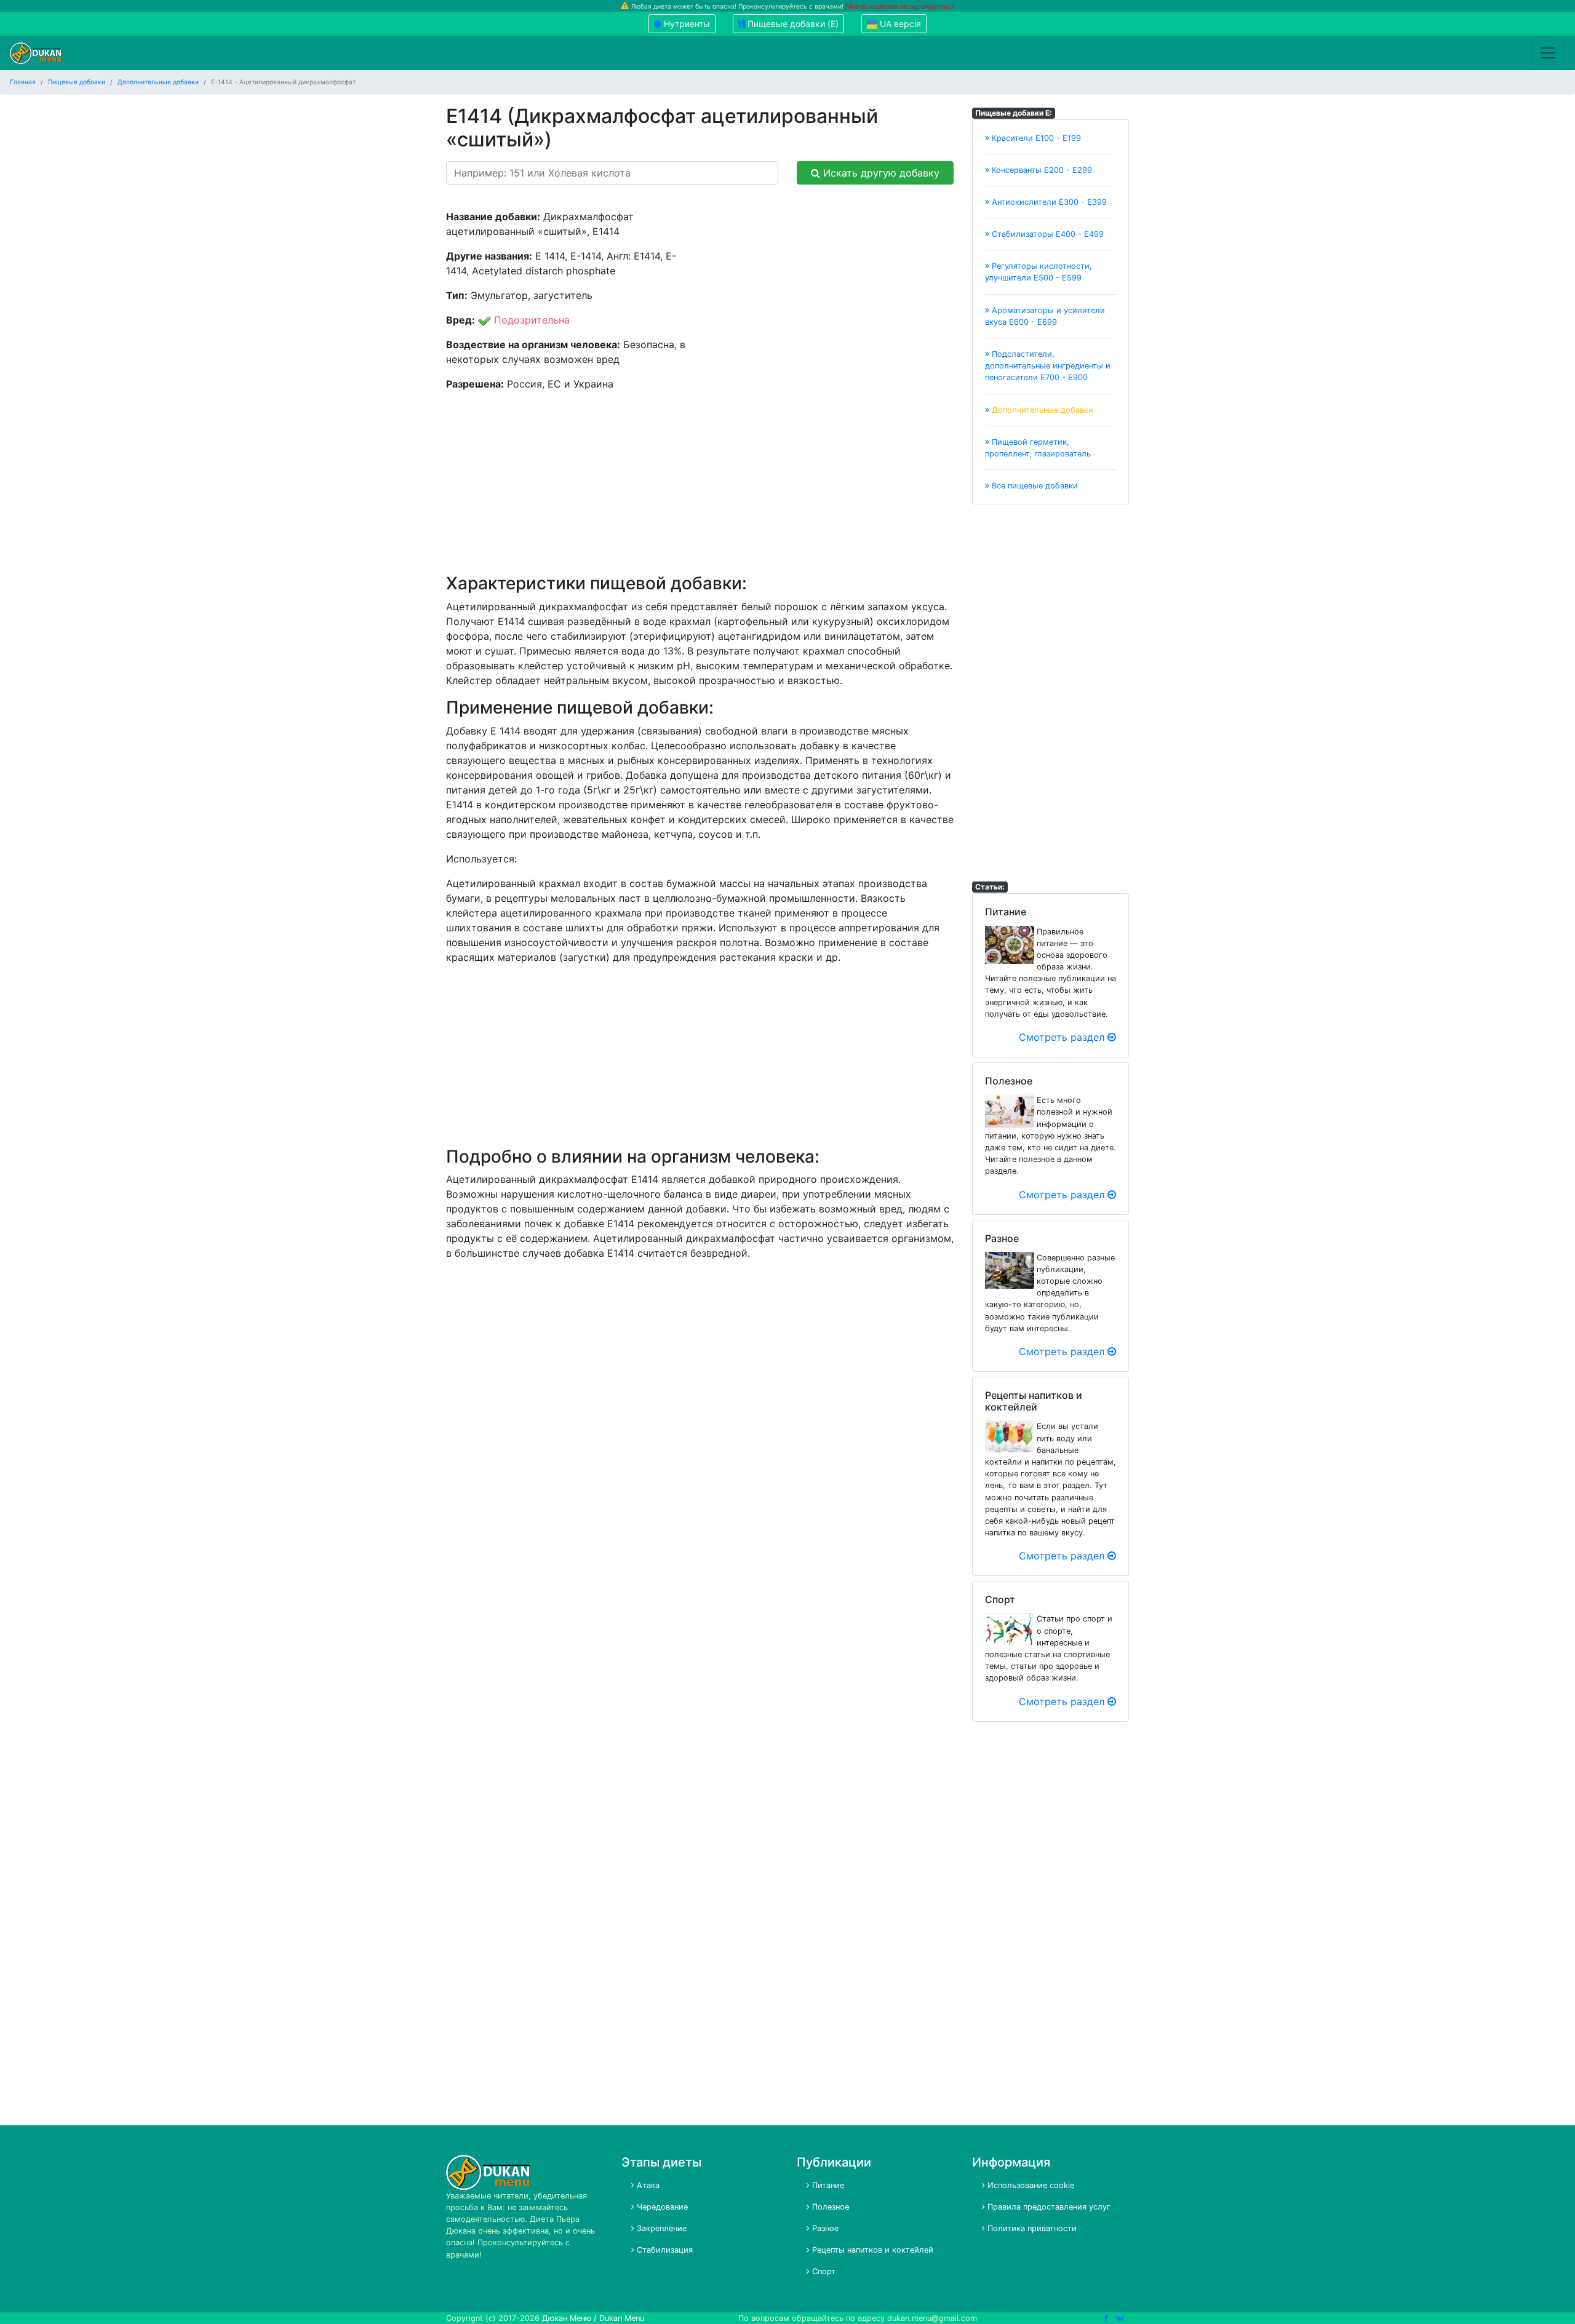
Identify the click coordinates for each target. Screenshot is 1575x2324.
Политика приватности (1031, 2228)
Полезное (829, 2207)
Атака (647, 2185)
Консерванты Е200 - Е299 (1041, 170)
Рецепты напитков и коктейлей (871, 2250)
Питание (827, 2185)
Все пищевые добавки (1034, 486)
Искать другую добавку (880, 173)
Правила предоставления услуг (1048, 2207)
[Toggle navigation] (1548, 53)
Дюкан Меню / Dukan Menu (593, 2318)
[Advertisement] (832, 295)
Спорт (823, 2271)
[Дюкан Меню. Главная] (36, 53)
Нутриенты (686, 24)
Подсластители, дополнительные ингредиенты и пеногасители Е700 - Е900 (1048, 366)
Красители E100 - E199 (1035, 138)
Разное (824, 2228)
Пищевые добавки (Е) (792, 24)
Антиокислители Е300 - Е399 (1048, 202)
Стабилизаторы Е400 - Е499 (1047, 234)
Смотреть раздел (1063, 1037)
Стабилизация (664, 2250)
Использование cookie (1030, 2185)
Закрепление (660, 2228)
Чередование (661, 2207)
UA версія (899, 24)
